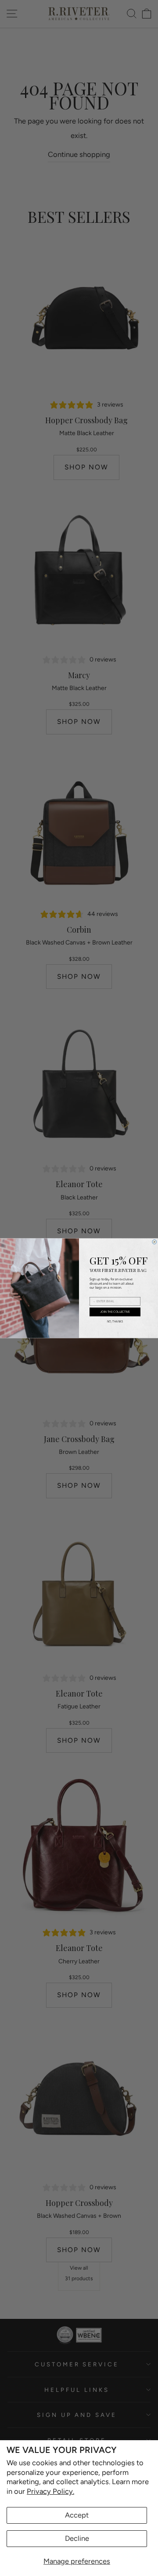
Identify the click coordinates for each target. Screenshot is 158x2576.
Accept (77, 2515)
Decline (77, 2538)
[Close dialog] (154, 1242)
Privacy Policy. (50, 2491)
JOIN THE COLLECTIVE (115, 1312)
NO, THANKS (115, 1322)
